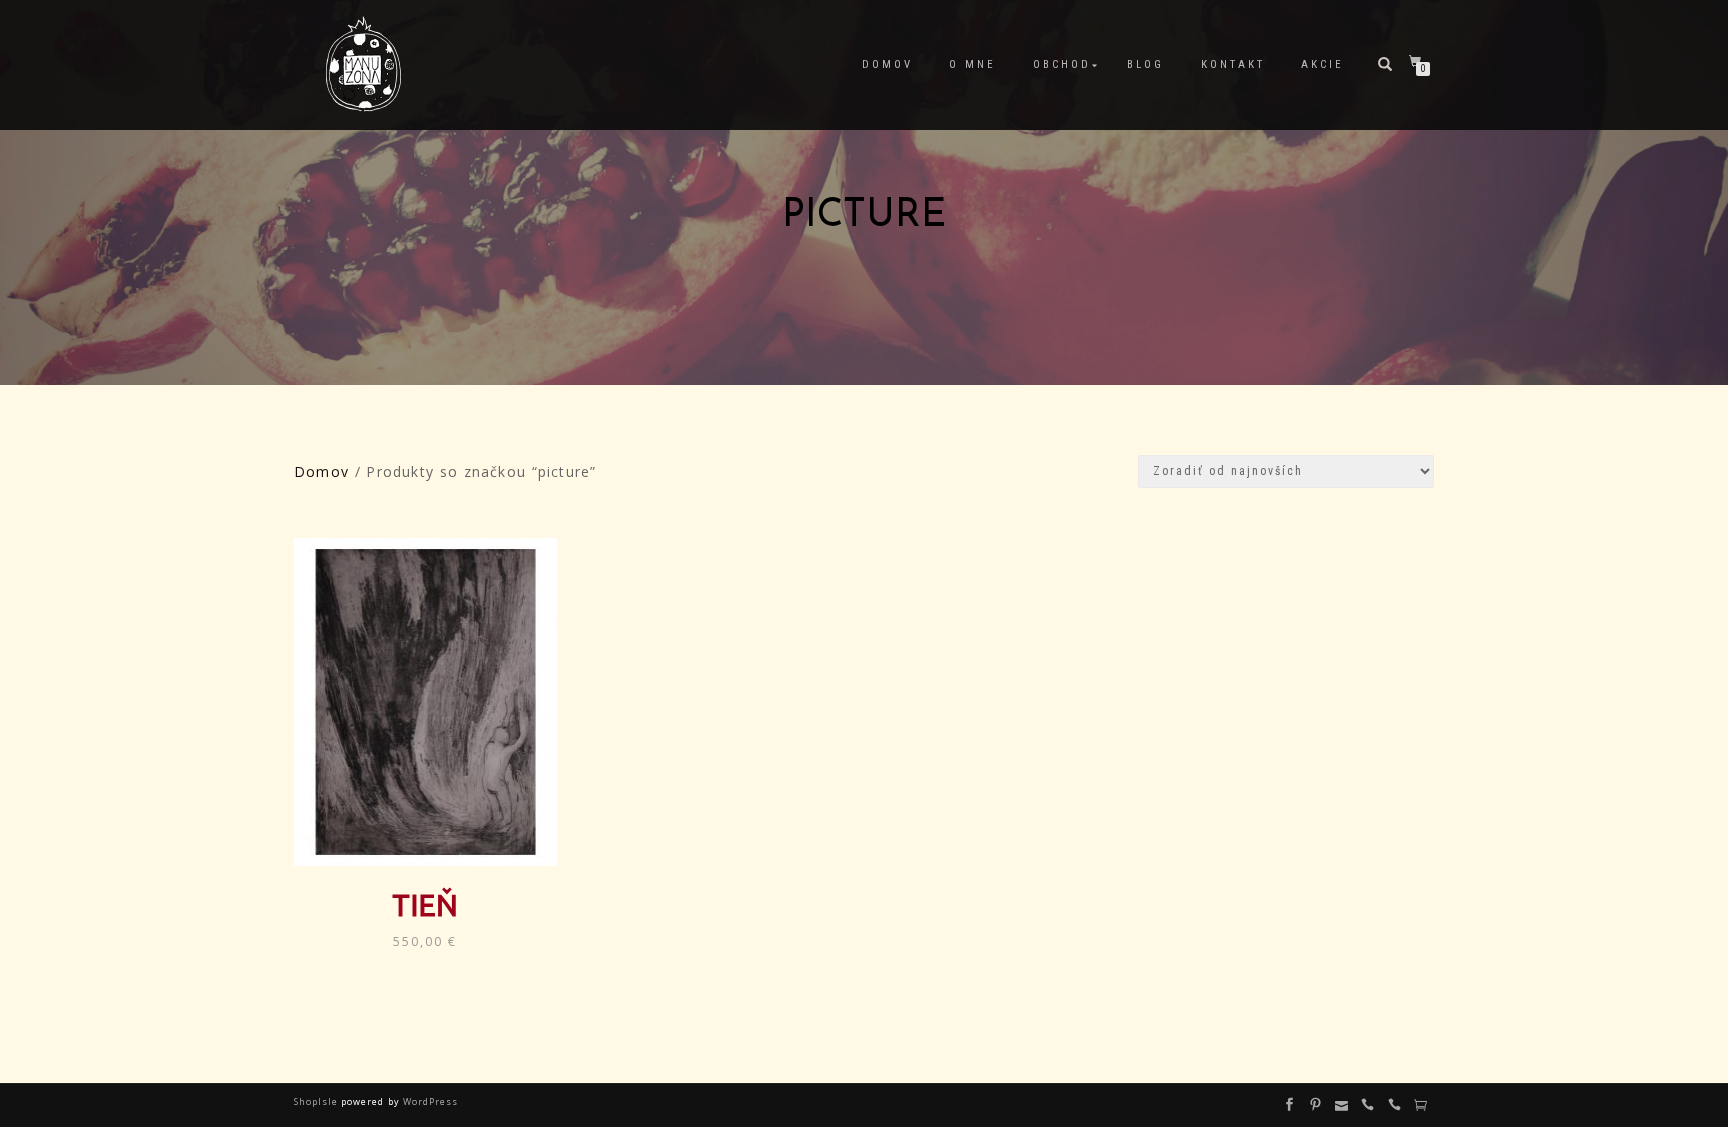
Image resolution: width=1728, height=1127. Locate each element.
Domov (887, 64)
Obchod (1062, 64)
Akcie (1322, 64)
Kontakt (1233, 64)
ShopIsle (317, 1101)
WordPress (429, 1101)
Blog (1145, 64)
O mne (972, 64)
